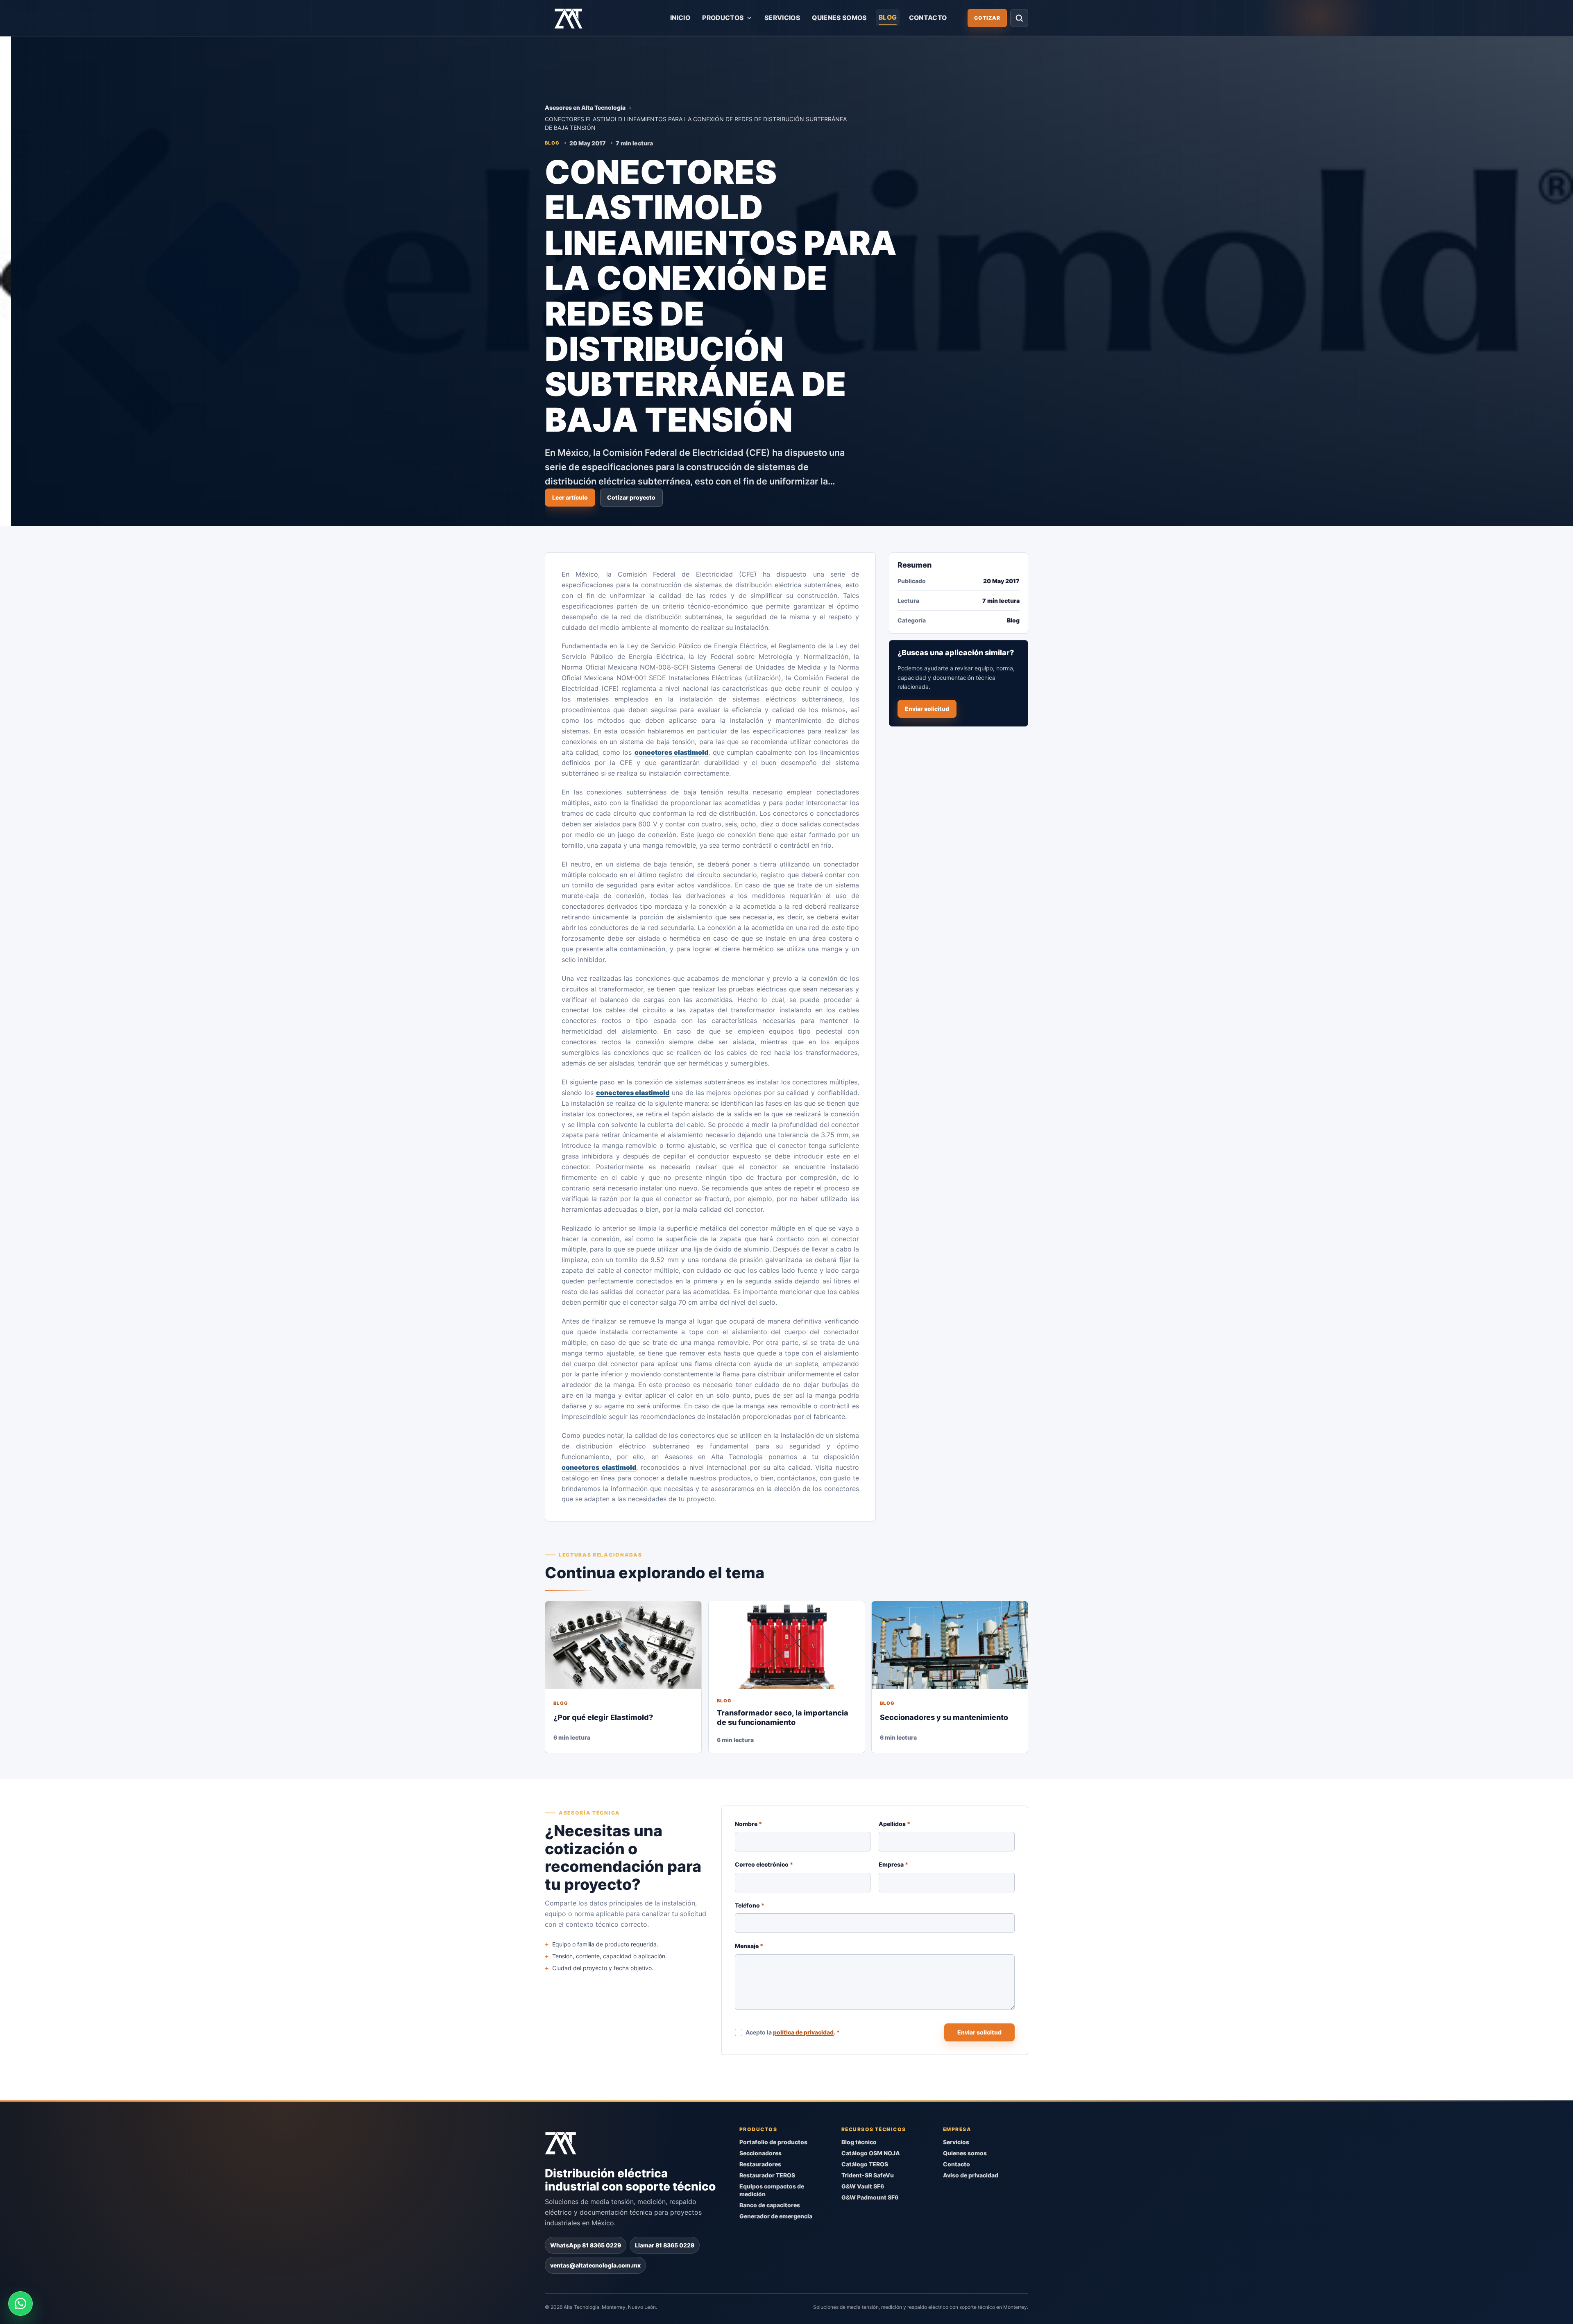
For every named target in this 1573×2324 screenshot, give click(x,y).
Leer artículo (570, 497)
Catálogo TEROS (865, 2164)
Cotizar (987, 18)
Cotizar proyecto (631, 497)
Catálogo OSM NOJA (871, 2153)
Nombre (748, 1824)
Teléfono (750, 1905)
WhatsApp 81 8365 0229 (586, 2245)
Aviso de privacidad (971, 2175)
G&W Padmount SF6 (870, 2197)
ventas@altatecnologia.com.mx (595, 2265)
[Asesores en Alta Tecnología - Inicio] (569, 18)
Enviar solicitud (927, 709)
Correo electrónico (764, 1864)
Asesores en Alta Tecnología (585, 107)
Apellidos (895, 1824)
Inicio (680, 18)
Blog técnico (859, 2142)
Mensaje (749, 1946)
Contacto (928, 18)
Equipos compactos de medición (772, 2190)
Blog (888, 17)
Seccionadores (760, 2153)
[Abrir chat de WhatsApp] (20, 2304)
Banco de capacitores (770, 2205)
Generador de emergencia (776, 2216)
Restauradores (760, 2164)
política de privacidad (804, 2032)
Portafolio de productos (773, 2142)
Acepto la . (793, 2032)
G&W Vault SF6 (863, 2186)
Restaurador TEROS (767, 2175)
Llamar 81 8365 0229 (665, 2245)
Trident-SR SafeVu (868, 2175)
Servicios (782, 18)
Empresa (894, 1864)
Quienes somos (839, 18)
